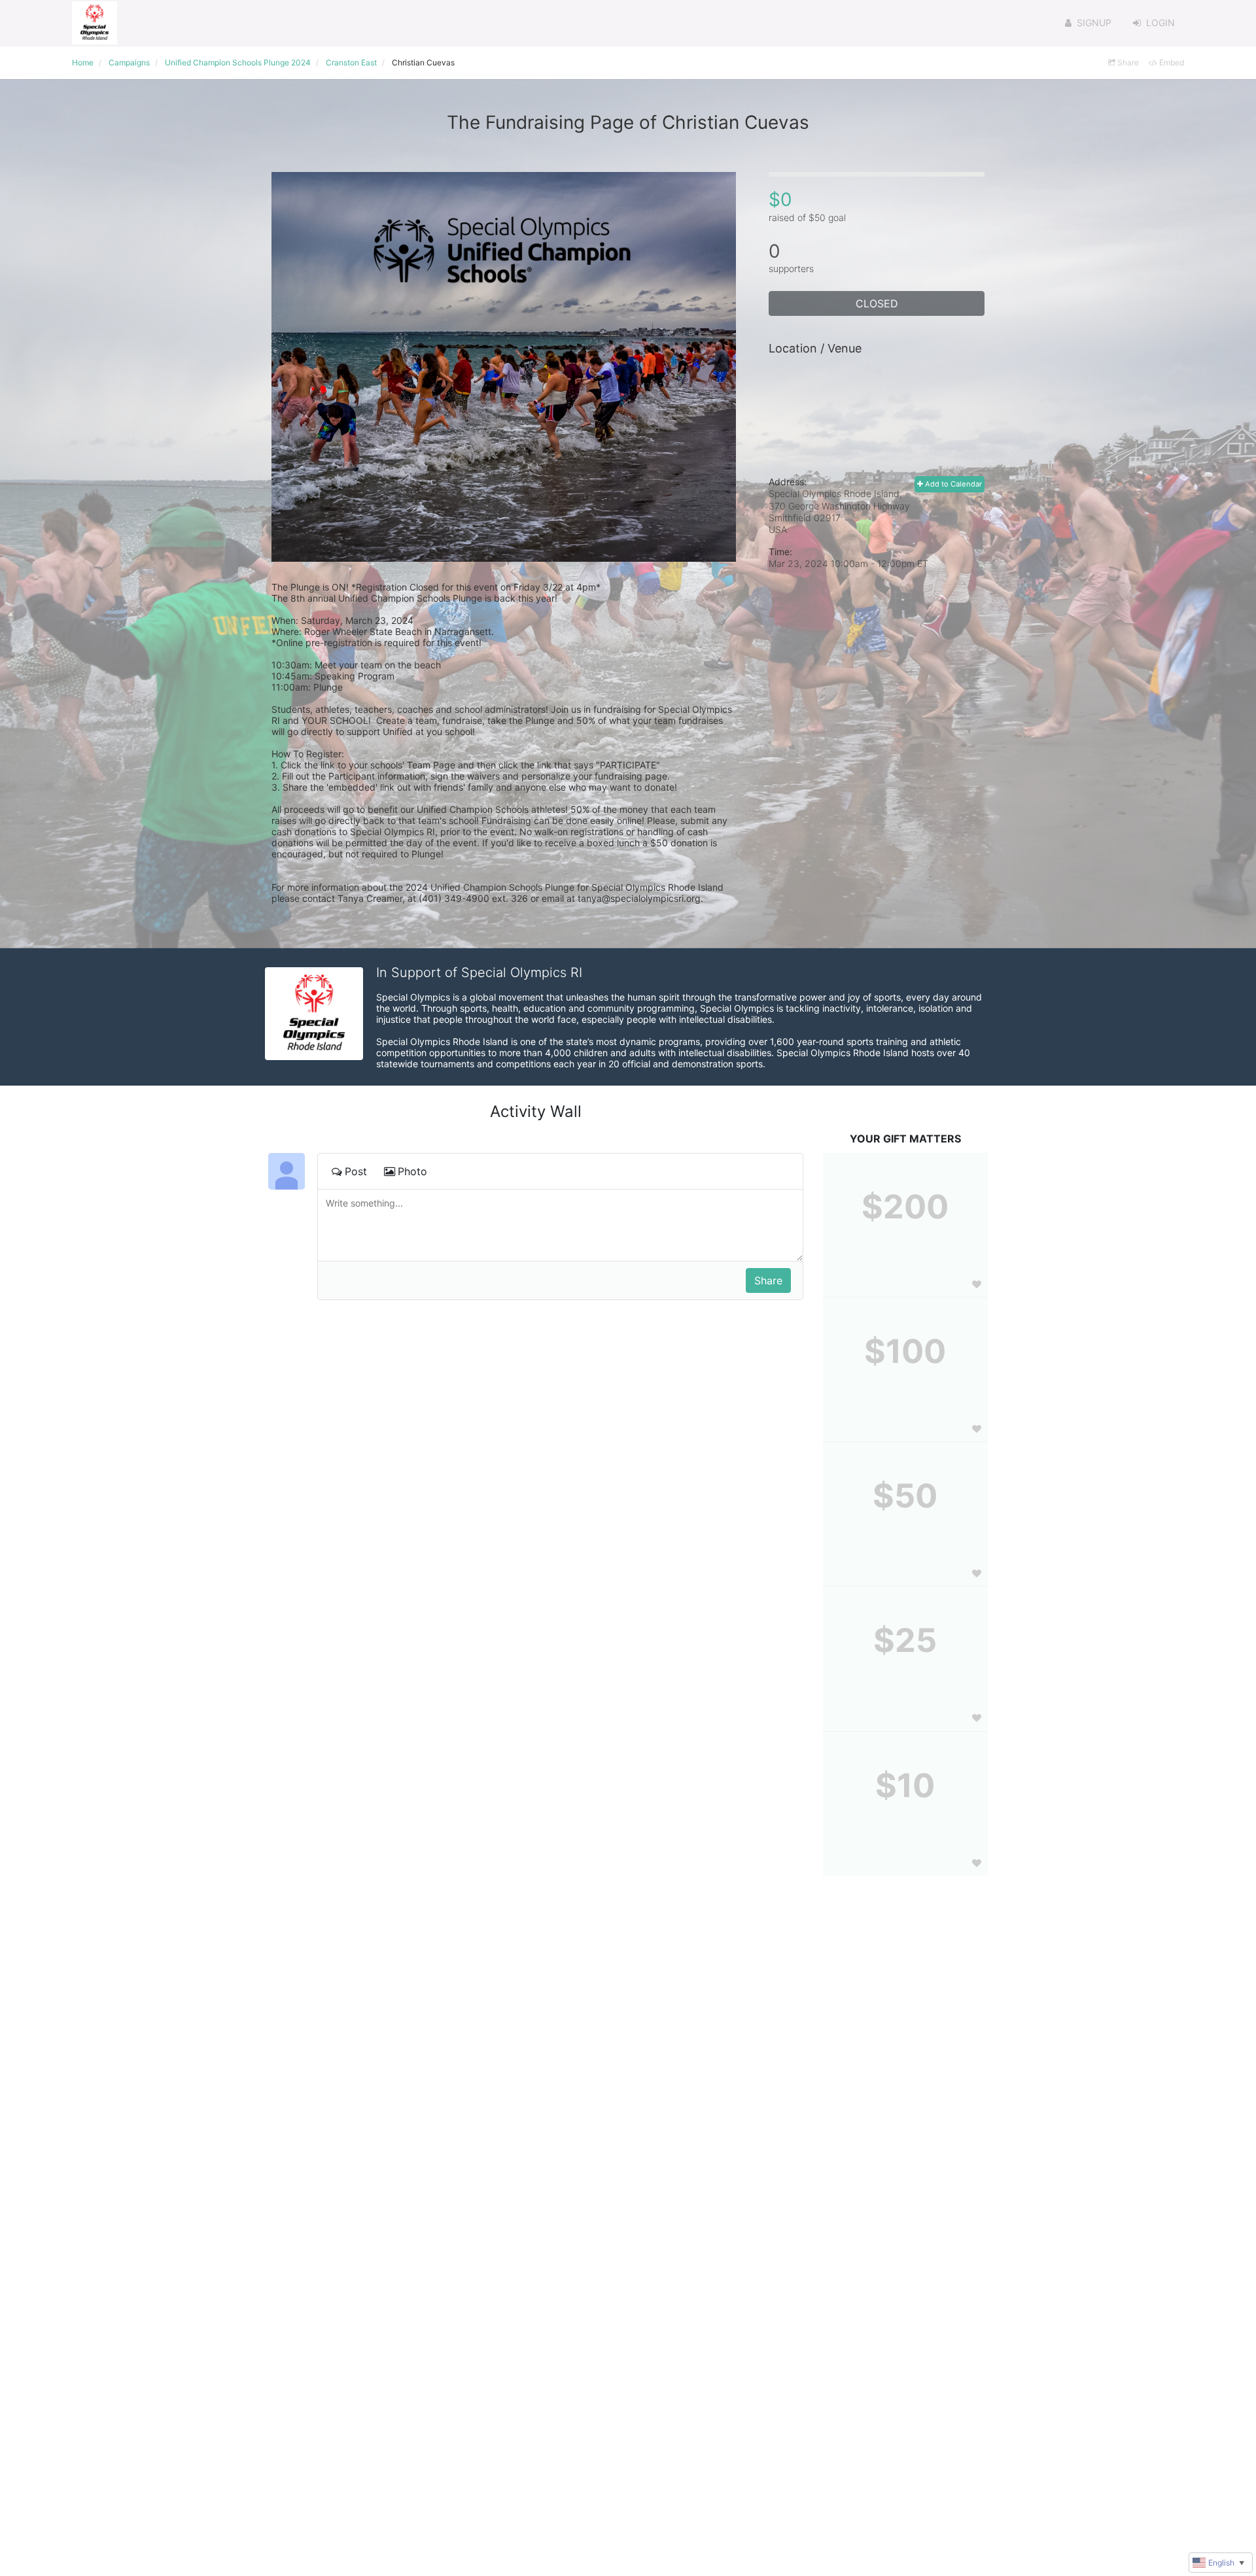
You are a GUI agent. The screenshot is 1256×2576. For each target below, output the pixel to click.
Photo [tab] (412, 1171)
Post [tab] (356, 1171)
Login (1160, 23)
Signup (1094, 23)
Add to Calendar (952, 484)
